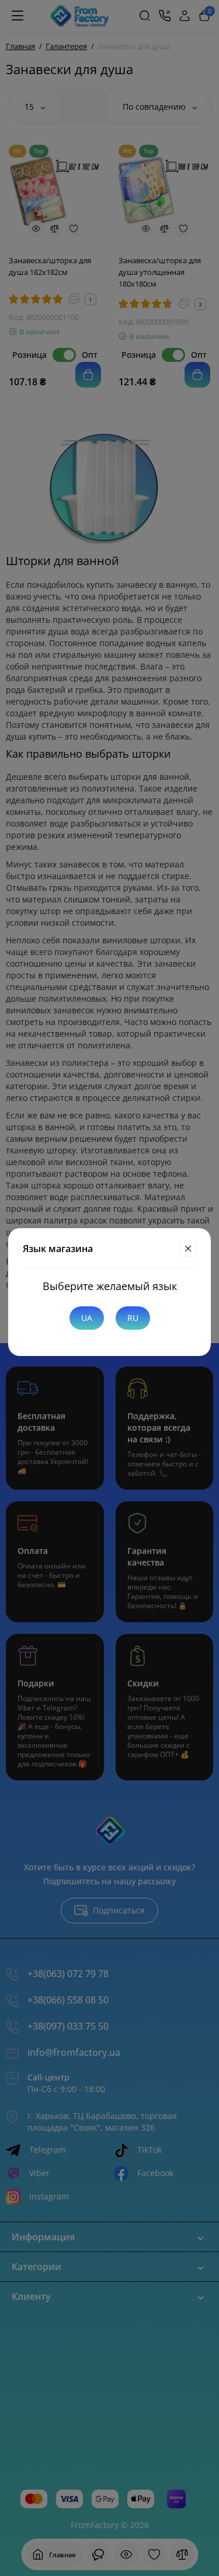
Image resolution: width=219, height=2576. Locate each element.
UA (87, 1318)
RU (133, 1318)
